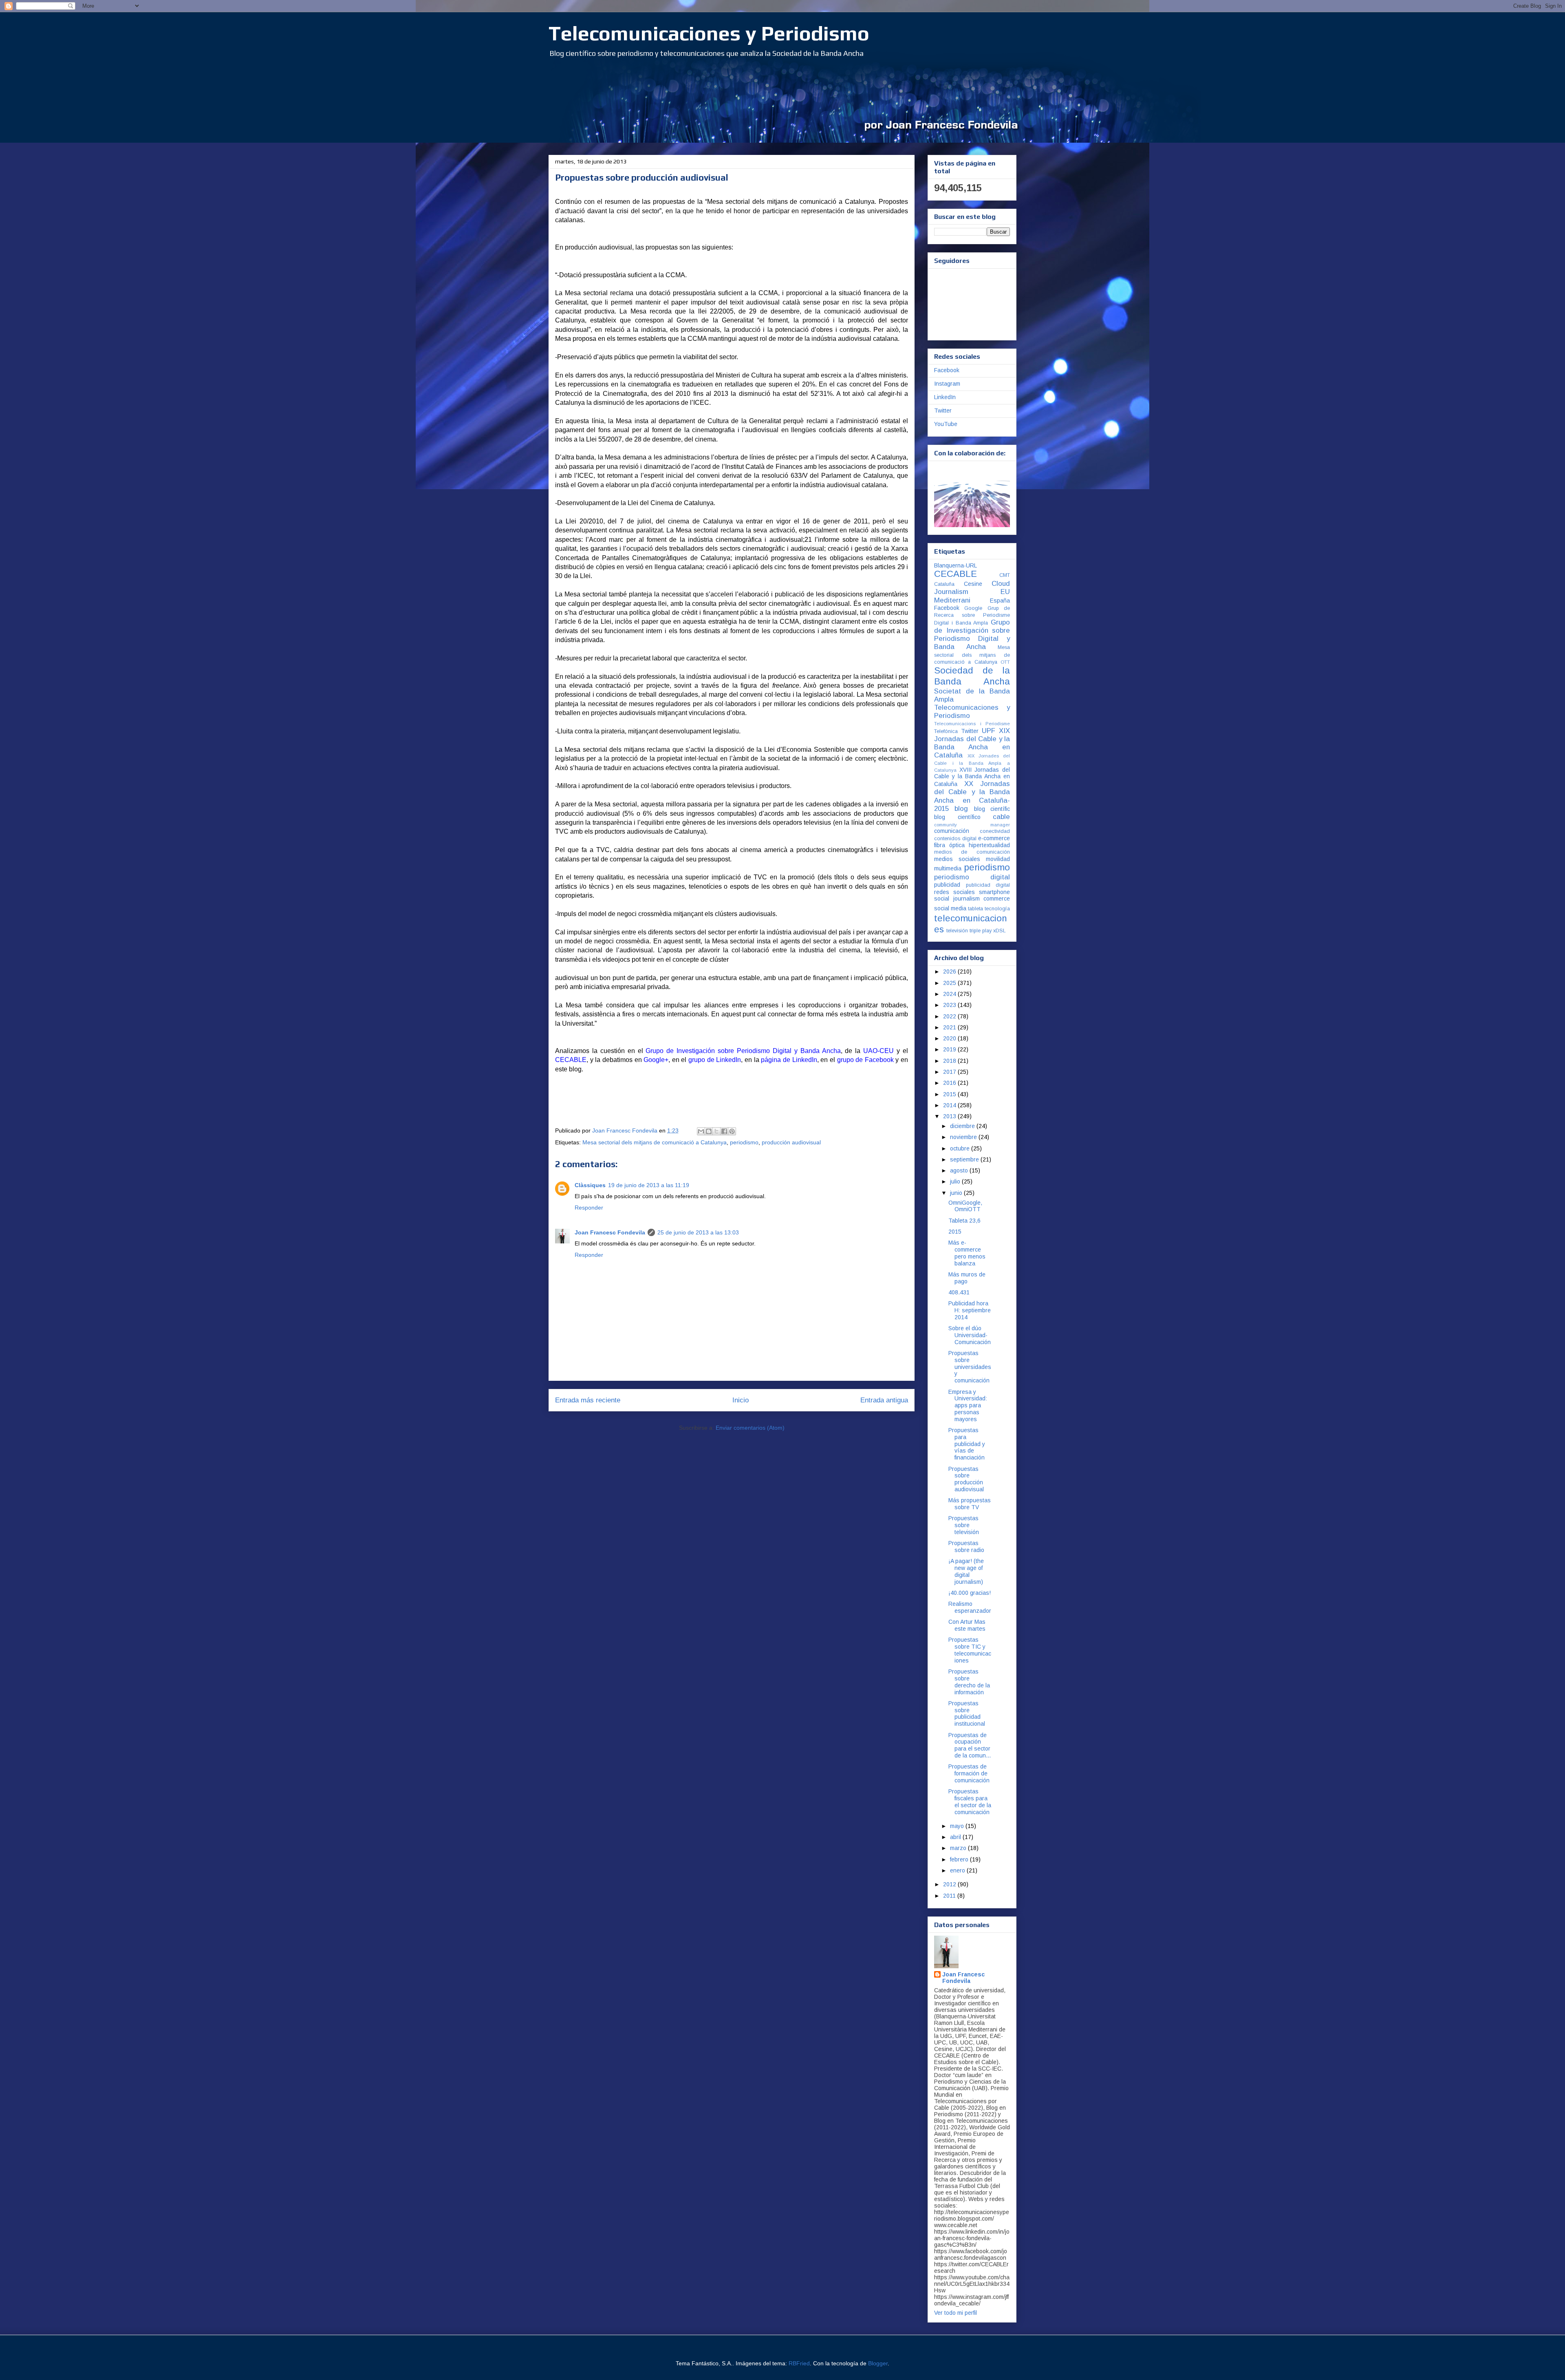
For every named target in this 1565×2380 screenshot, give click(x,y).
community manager (972, 825)
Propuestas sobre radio (966, 1547)
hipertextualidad (989, 845)
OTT (1005, 662)
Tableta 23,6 (964, 1221)
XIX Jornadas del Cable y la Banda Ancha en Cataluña (972, 743)
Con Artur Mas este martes (967, 1625)
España (1000, 601)
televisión (957, 931)
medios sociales (957, 859)
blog (961, 809)
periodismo (744, 1142)
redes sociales (954, 892)
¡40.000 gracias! (970, 1593)
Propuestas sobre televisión (964, 1525)
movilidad (998, 859)
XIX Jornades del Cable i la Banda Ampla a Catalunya (972, 763)
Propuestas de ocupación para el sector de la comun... (970, 1745)
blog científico (957, 817)
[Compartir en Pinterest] (732, 1131)
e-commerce (994, 838)
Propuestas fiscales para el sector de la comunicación (970, 1802)
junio (957, 1193)
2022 (950, 1016)
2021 (950, 1027)
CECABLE (956, 574)
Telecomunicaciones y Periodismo (709, 33)
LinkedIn (945, 397)
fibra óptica (949, 845)
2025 (950, 983)
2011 (950, 1896)
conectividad (995, 831)
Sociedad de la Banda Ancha (972, 676)
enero (958, 1870)
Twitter (943, 411)
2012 (950, 1884)
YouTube (946, 424)
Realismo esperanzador (970, 1607)
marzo (959, 1848)
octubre (961, 1148)
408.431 (959, 1292)
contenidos (947, 839)
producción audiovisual (791, 1142)
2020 (950, 1038)
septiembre (965, 1159)
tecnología (997, 909)
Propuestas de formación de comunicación (969, 1773)
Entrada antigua (884, 1400)
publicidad (947, 885)
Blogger (878, 2363)
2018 (950, 1061)
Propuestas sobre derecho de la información (969, 1682)
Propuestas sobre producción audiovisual (966, 1479)
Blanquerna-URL (956, 565)
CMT (1005, 575)
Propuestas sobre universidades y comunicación (970, 1367)
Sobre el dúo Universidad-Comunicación (970, 1335)
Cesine (973, 584)
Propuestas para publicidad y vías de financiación (967, 1444)
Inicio (741, 1400)
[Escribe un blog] (709, 1131)
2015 (950, 1094)
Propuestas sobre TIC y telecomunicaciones (970, 1650)
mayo (958, 1826)
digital (969, 839)
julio (956, 1181)
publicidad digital (988, 885)
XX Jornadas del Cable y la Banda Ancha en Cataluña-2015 (972, 796)
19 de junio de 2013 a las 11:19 (649, 1185)
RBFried (799, 2363)
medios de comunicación (972, 852)
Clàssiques (590, 1185)
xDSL (1000, 931)
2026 (950, 971)
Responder (589, 1208)
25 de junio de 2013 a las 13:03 (698, 1232)
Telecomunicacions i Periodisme (972, 724)
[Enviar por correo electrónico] (701, 1131)
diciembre (963, 1126)
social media (950, 908)
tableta (975, 909)
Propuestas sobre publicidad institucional (967, 1713)
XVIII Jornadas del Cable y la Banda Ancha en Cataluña (972, 777)
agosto (960, 1170)
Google (973, 608)
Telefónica (946, 731)
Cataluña (944, 584)
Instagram (947, 384)
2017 (950, 1072)
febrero (960, 1859)
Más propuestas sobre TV (970, 1504)
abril (956, 1837)
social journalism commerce (972, 899)
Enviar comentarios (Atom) (750, 1428)
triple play (981, 931)
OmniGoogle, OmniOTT (965, 1206)
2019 (950, 1049)
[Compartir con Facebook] (724, 1131)
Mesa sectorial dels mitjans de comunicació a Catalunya (655, 1142)
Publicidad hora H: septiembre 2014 (970, 1310)
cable (1001, 817)
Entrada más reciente (588, 1400)
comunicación (952, 831)
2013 (950, 1116)
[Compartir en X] (716, 1131)
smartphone (994, 892)
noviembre (964, 1137)
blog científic (992, 809)
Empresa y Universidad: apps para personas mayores (968, 1405)
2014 (950, 1105)
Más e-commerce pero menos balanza (967, 1253)
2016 (950, 1083)
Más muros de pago (967, 1278)
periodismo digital (972, 877)
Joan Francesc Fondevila (610, 1232)
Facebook (947, 370)
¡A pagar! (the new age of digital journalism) (966, 1571)
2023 (950, 1005)
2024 (950, 994)
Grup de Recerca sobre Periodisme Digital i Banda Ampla (972, 616)
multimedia (948, 868)
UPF (989, 731)
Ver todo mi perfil (956, 2313)
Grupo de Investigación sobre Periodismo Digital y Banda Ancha (972, 635)
